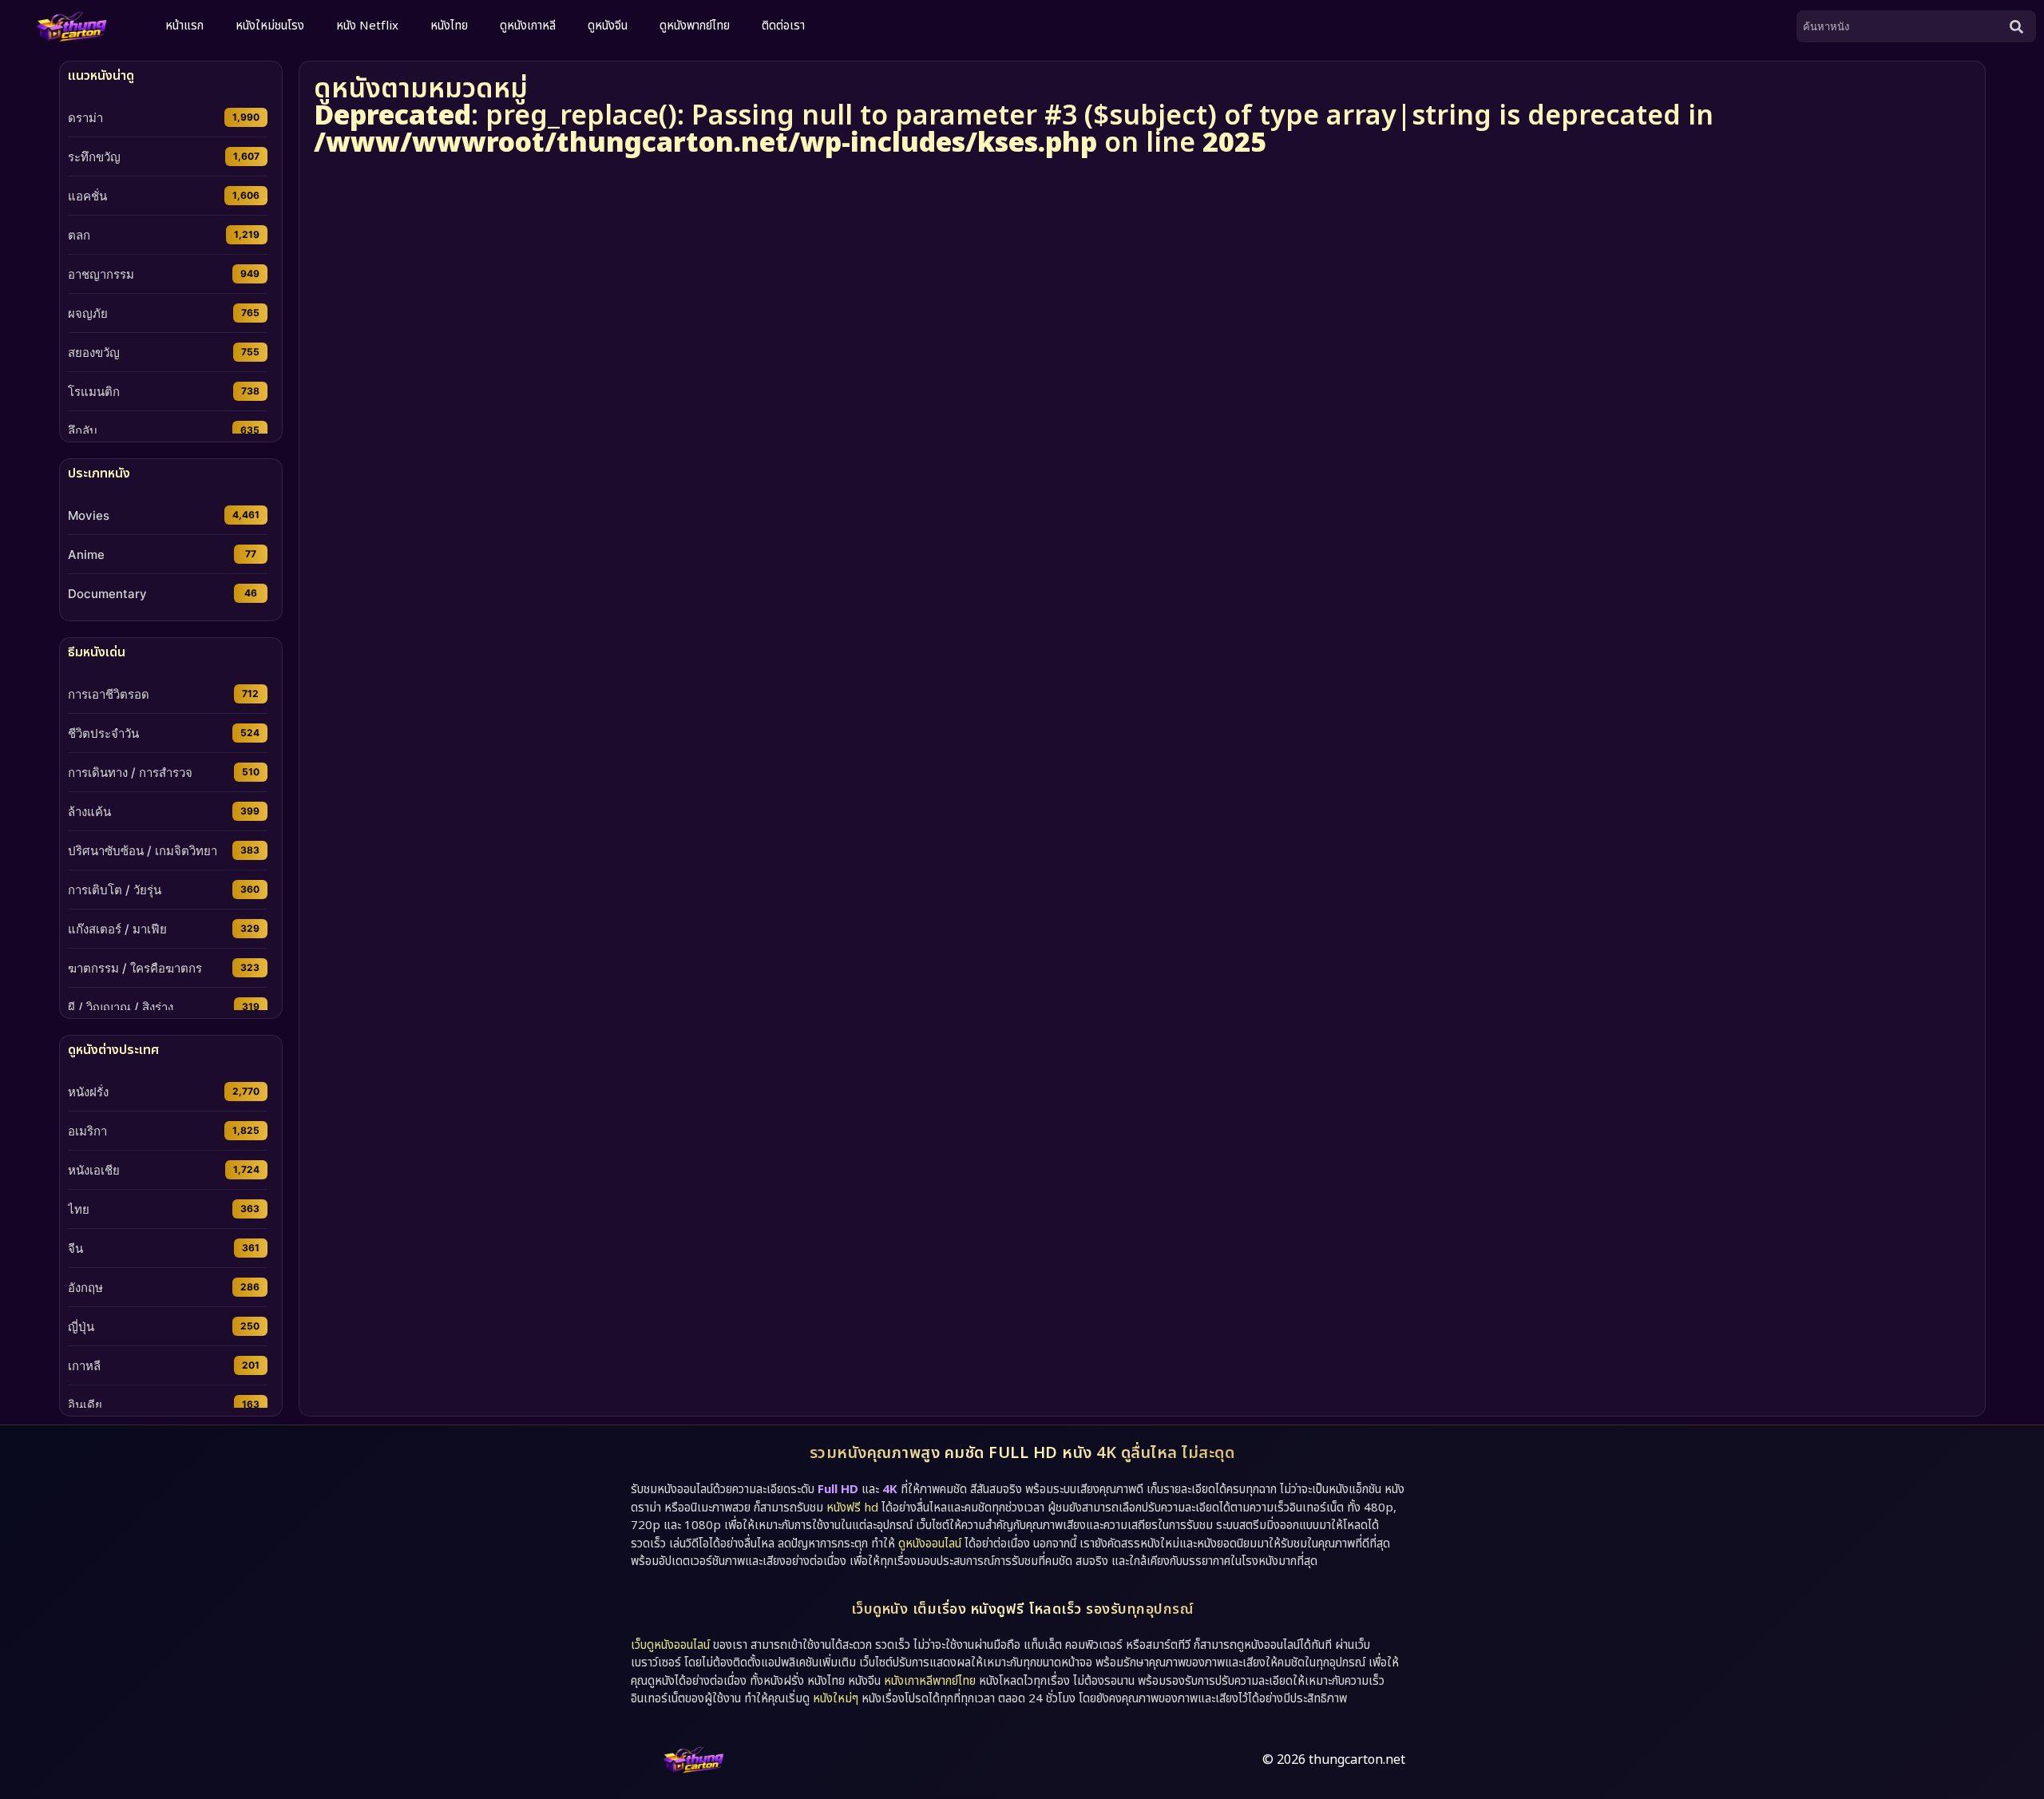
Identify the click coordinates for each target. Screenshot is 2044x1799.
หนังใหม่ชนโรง (270, 26)
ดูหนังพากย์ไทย (695, 26)
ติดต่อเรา (783, 26)
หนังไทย (449, 26)
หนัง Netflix (367, 26)
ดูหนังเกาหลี (528, 26)
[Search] (2020, 26)
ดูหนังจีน (608, 26)
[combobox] (1900, 26)
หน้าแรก (184, 26)
